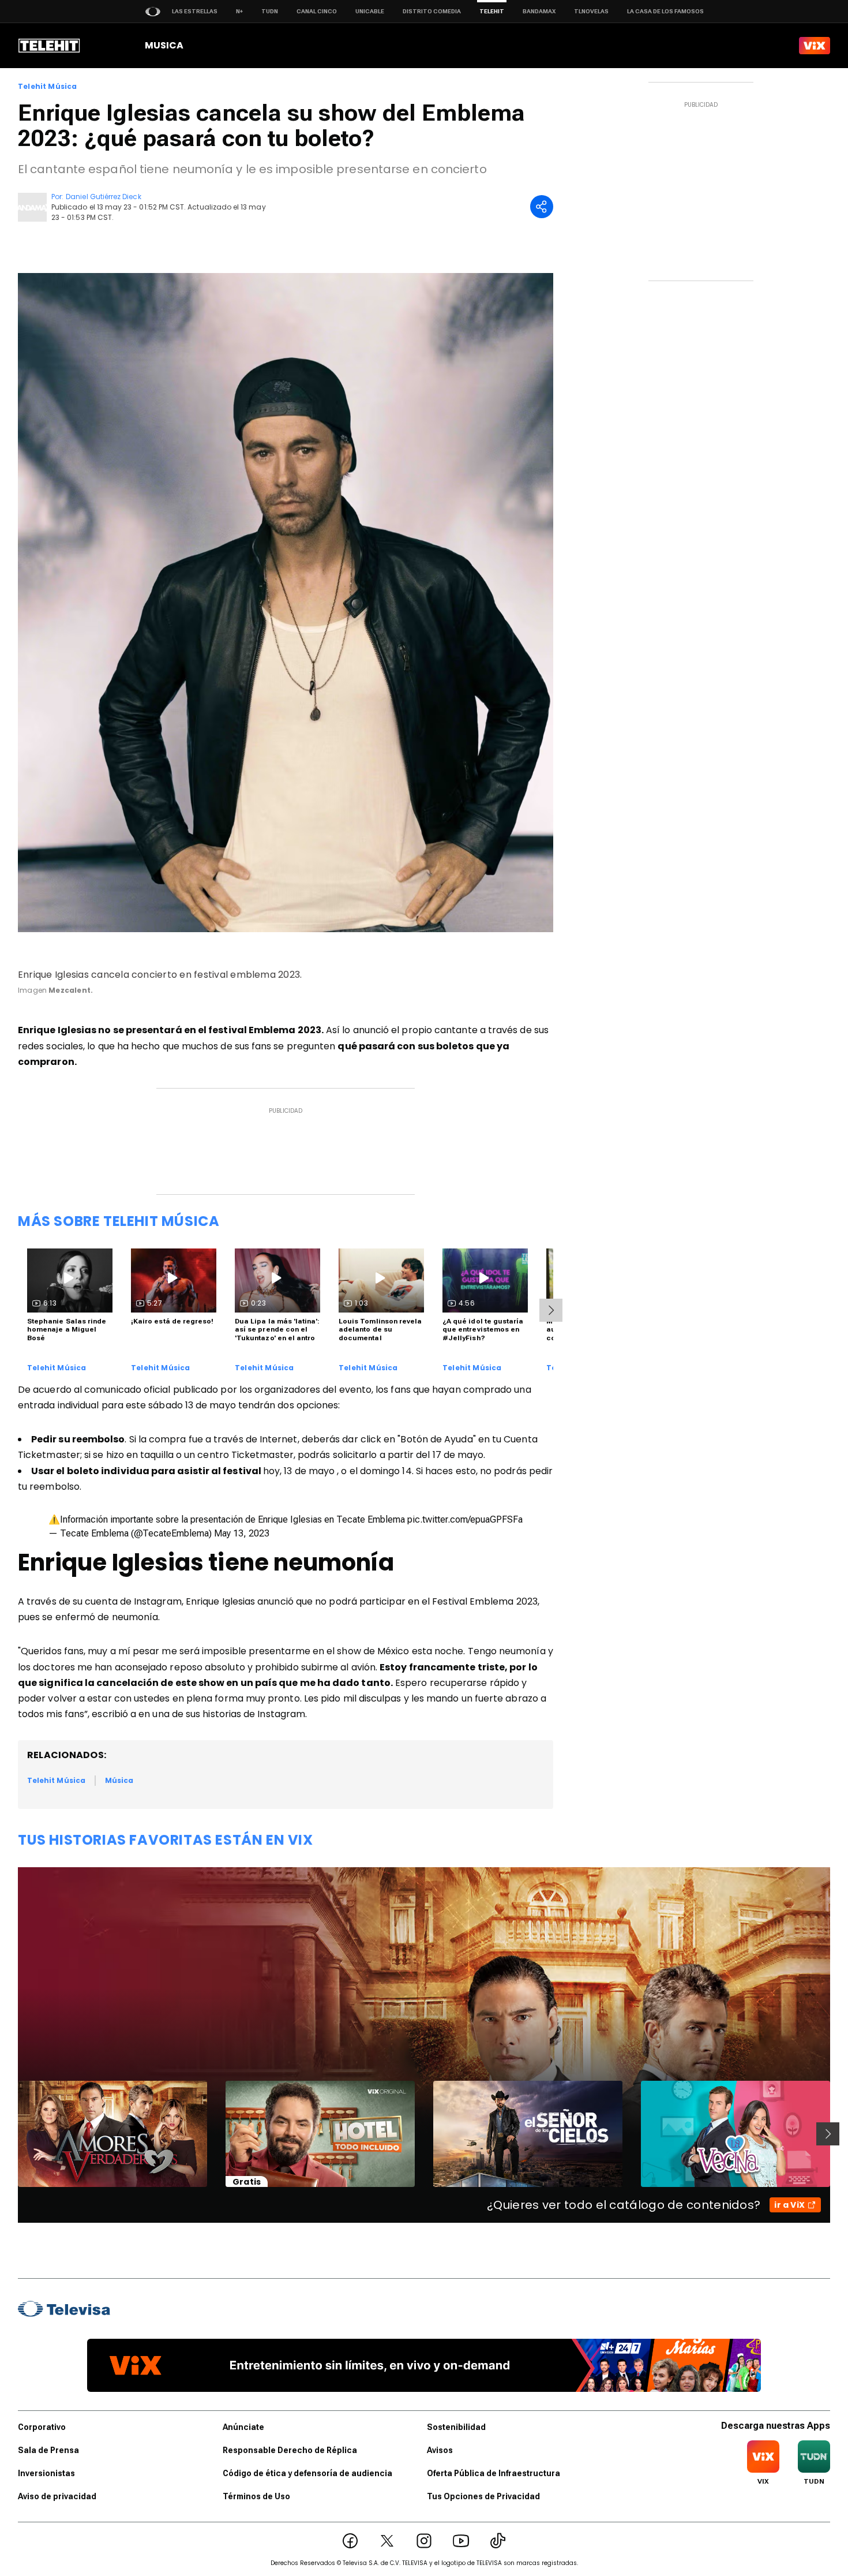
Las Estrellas (195, 11)
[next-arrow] (551, 1310)
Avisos (440, 2450)
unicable (370, 11)
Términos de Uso (256, 2496)
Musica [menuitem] (164, 45)
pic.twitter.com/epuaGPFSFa (465, 1519)
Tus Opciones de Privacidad (483, 2496)
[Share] (542, 207)
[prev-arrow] (11, 2134)
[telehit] (49, 46)
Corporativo (42, 2427)
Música (119, 1780)
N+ (239, 11)
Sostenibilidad (456, 2427)
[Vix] (815, 46)
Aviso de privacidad (57, 2496)
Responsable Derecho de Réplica (290, 2450)
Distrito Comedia (432, 11)
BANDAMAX (539, 11)
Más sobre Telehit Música (119, 1221)
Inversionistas (46, 2473)
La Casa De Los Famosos (665, 11)
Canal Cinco (317, 11)
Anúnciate (243, 2427)
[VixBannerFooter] (424, 2365)
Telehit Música (48, 87)
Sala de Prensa (48, 2450)
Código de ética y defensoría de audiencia (307, 2473)
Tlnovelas (591, 11)
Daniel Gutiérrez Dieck (103, 197)
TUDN (270, 11)
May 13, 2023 (242, 1533)
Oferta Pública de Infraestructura (494, 2473)
